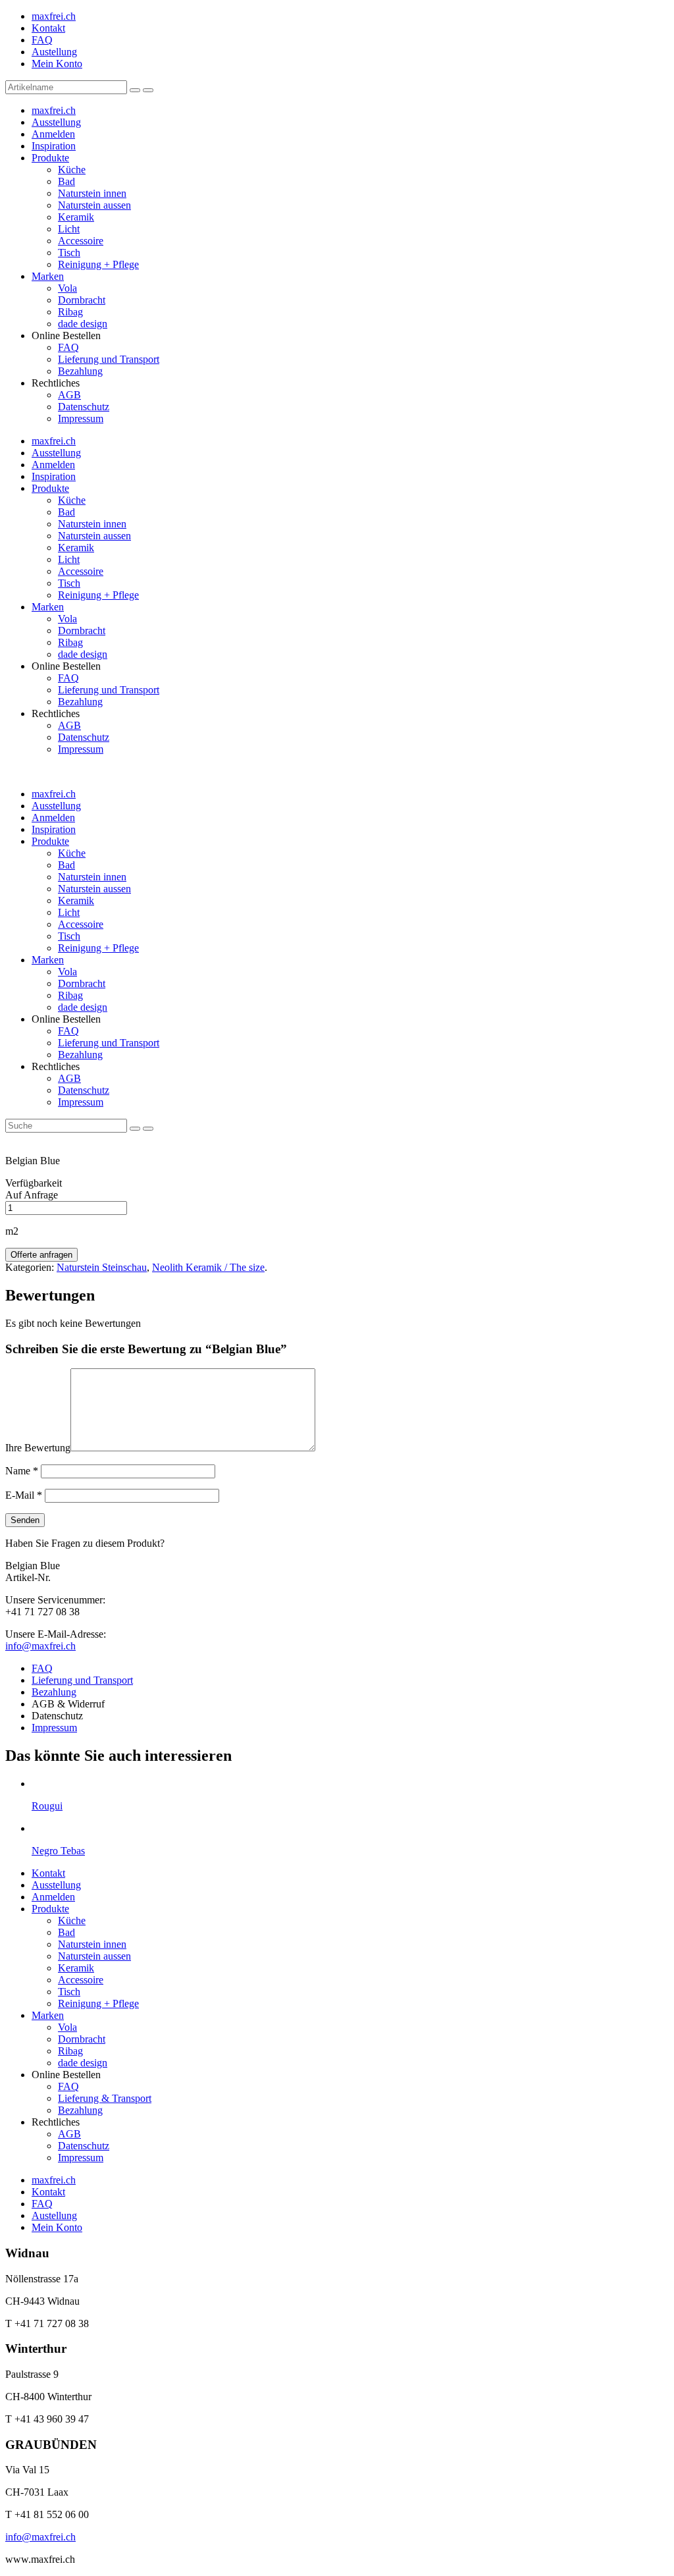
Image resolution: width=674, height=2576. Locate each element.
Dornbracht (82, 300)
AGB (69, 395)
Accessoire (81, 241)
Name (22, 1471)
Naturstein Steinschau (102, 1267)
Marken (48, 276)
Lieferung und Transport (109, 359)
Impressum (81, 418)
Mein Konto (57, 64)
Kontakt (48, 28)
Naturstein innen (92, 193)
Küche (72, 170)
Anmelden (53, 134)
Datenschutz (84, 407)
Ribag (70, 312)
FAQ (42, 40)
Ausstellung (56, 122)
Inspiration (54, 146)
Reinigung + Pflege (98, 264)
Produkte (50, 158)
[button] (135, 90)
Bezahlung (80, 371)
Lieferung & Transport (105, 2098)
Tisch (69, 253)
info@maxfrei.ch (40, 1646)
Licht (69, 229)
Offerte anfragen (41, 1255)
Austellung (54, 52)
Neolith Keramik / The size (208, 1267)
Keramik (76, 217)
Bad (66, 181)
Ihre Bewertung (38, 1448)
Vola (67, 288)
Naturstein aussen (94, 205)
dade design (83, 324)
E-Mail (24, 1495)
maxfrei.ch (54, 16)
